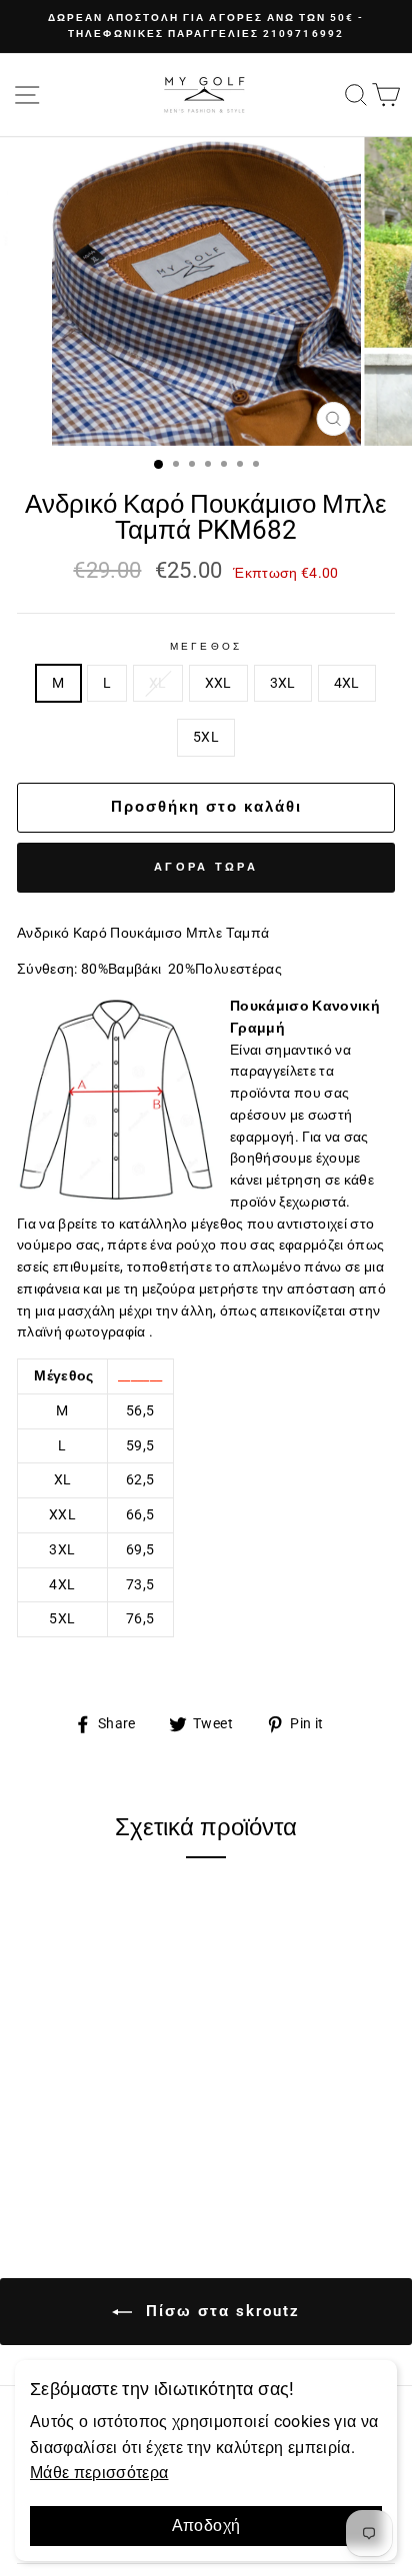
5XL (206, 737)
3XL (283, 683)
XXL (218, 683)
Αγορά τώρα (206, 867)
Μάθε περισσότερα (99, 2473)
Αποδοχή (206, 2526)
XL (158, 683)
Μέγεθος (205, 646)
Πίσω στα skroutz (220, 2311)
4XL (347, 683)
